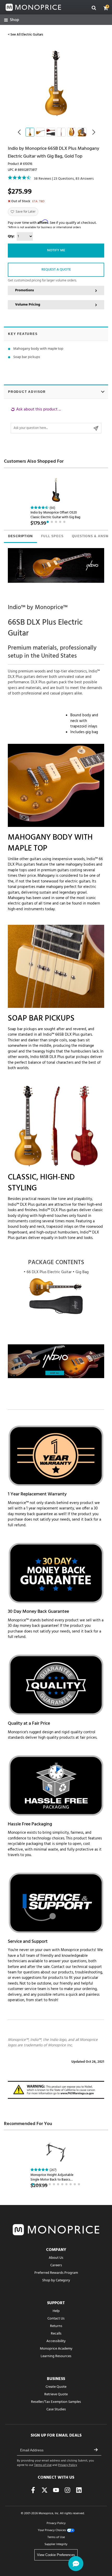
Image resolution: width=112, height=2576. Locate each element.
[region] (56, 420)
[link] (12, 20)
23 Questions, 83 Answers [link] (74, 179)
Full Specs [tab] (52, 536)
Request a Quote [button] (56, 270)
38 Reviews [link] (43, 179)
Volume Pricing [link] (28, 305)
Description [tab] (20, 536)
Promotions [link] (24, 290)
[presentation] (20, 537)
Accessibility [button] (56, 2341)
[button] (106, 8)
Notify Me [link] (56, 250)
